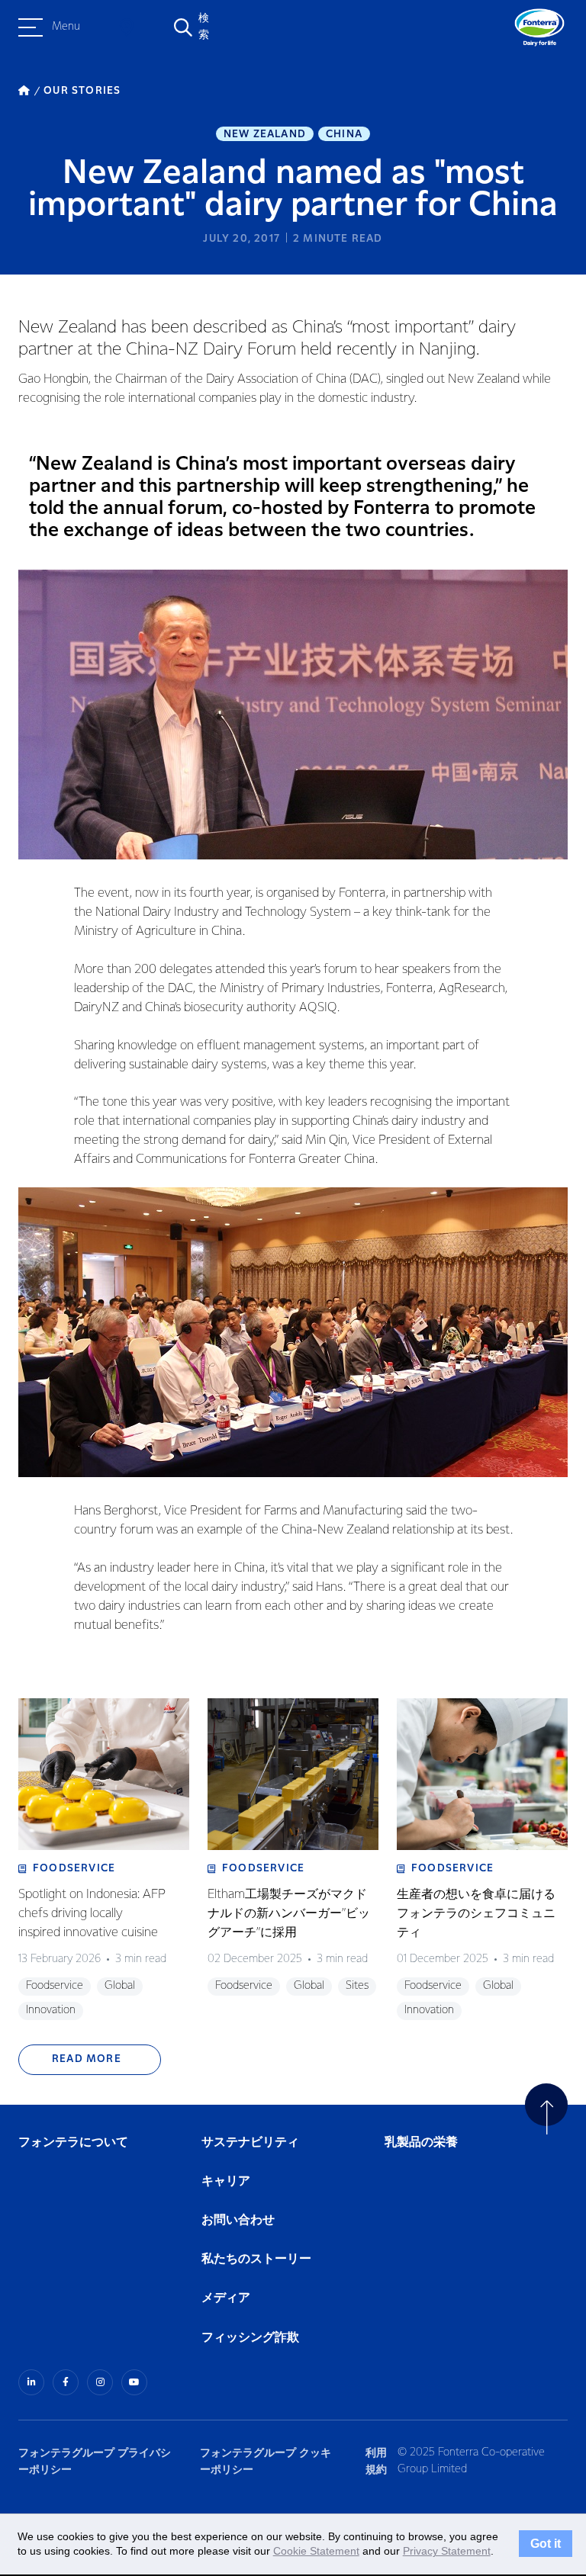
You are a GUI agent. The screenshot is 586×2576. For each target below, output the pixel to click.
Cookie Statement (316, 2551)
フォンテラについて (73, 2142)
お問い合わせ (238, 2220)
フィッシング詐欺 (250, 2338)
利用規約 (376, 2461)
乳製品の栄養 (421, 2142)
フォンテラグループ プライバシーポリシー (95, 2461)
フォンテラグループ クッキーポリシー (266, 2461)
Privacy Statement (447, 2551)
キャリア (227, 2181)
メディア (226, 2298)
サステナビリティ (250, 2142)
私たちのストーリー (256, 2259)
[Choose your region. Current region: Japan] (127, 27)
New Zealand (265, 134)
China (344, 134)
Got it (546, 2544)
